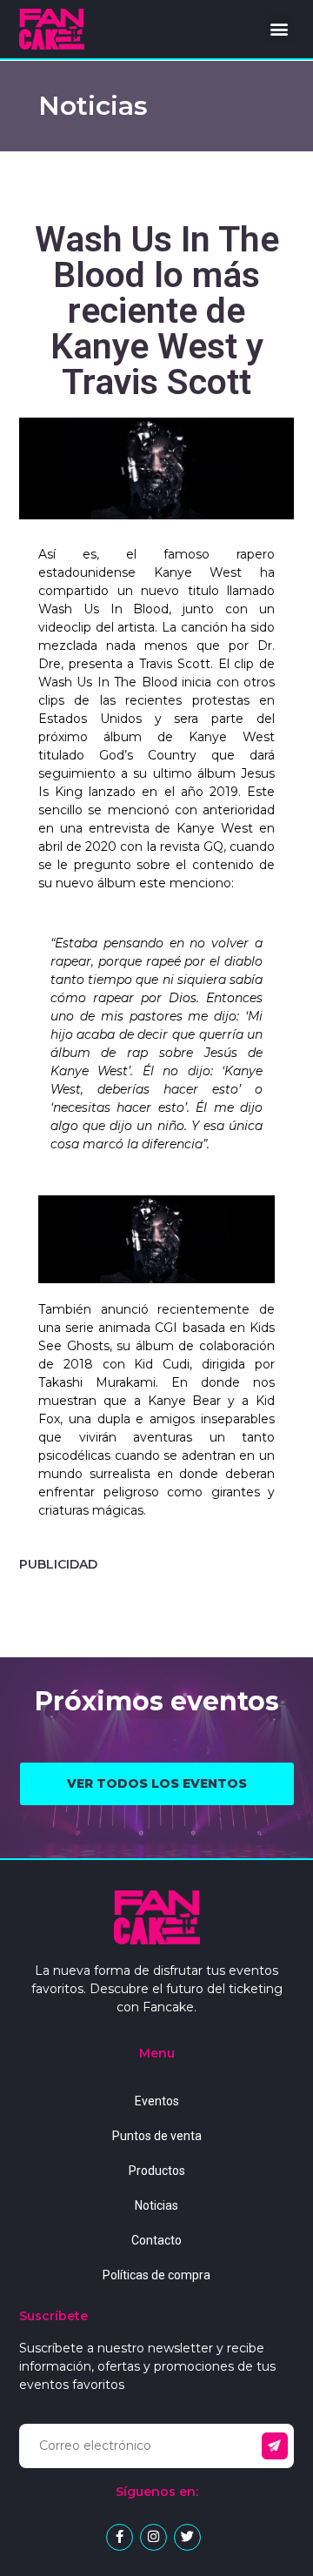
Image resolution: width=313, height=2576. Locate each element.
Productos (157, 2171)
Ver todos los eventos (157, 1783)
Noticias (156, 2205)
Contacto (156, 2240)
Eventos (157, 2101)
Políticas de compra (156, 2275)
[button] (280, 29)
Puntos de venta (157, 2136)
